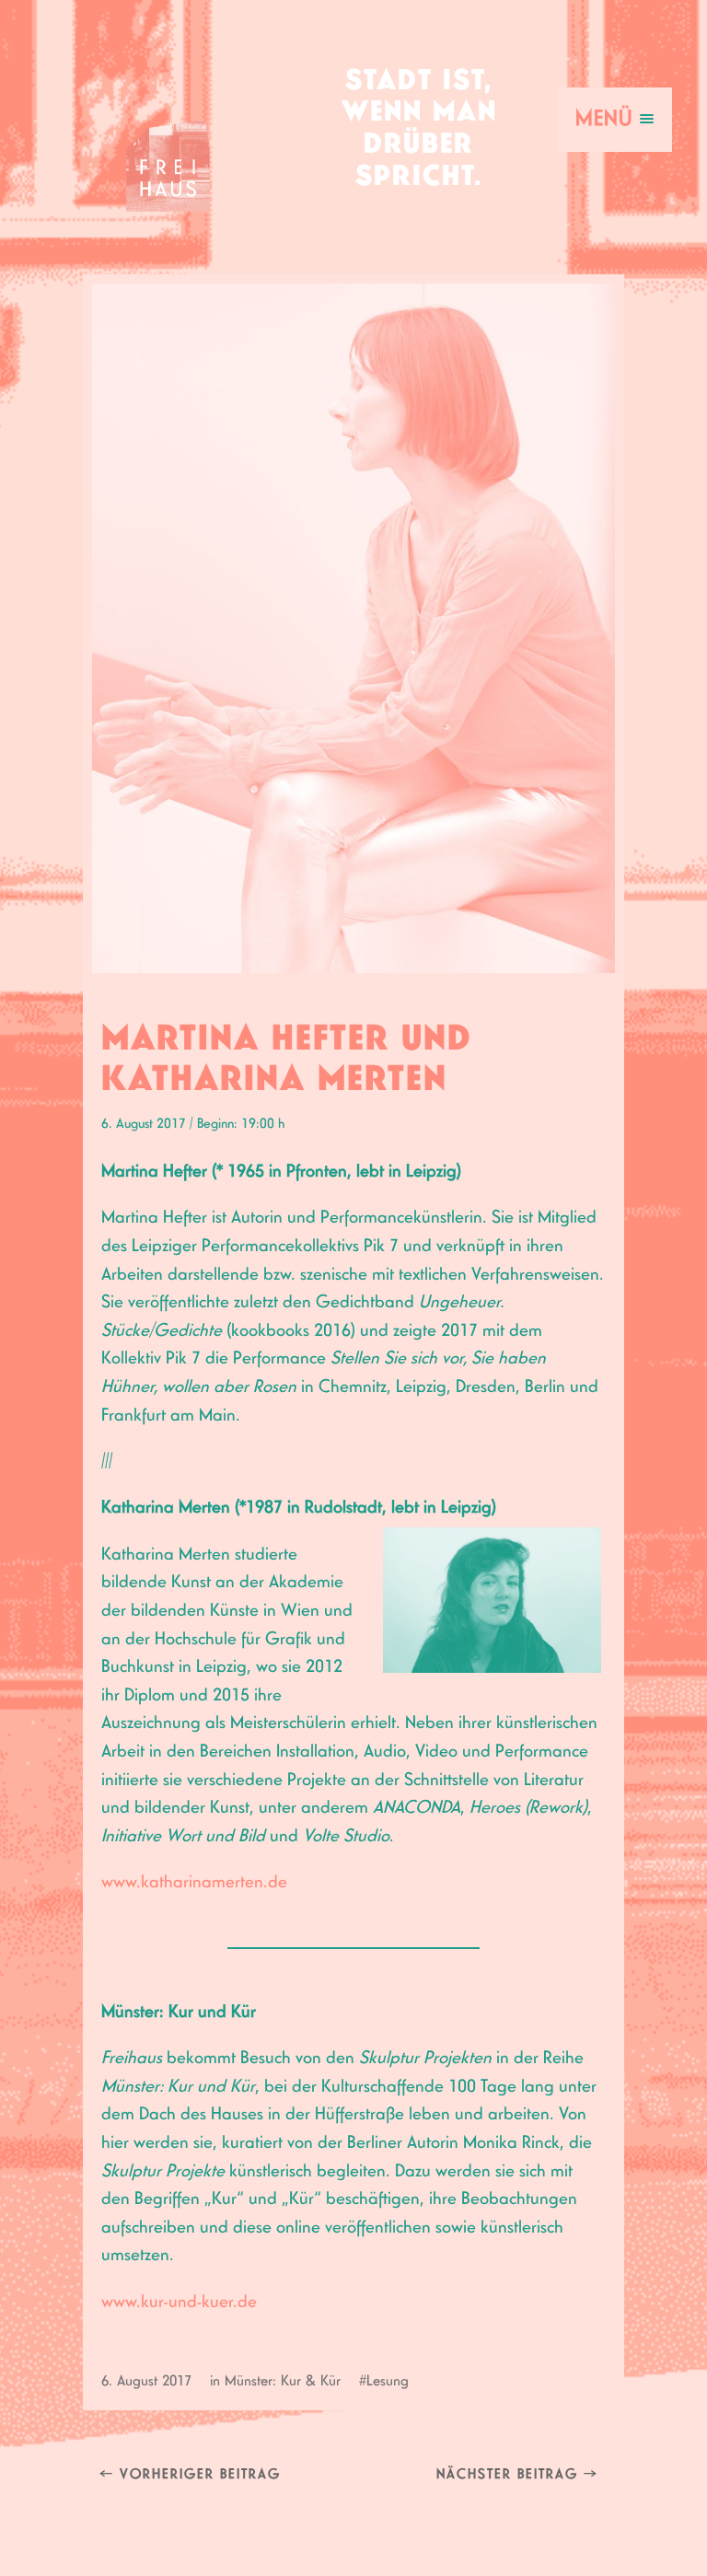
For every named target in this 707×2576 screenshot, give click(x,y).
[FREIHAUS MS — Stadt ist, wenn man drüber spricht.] (168, 143)
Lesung (388, 2381)
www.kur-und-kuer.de (179, 2302)
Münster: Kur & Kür (283, 2381)
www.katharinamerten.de (194, 1882)
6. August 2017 (146, 2381)
